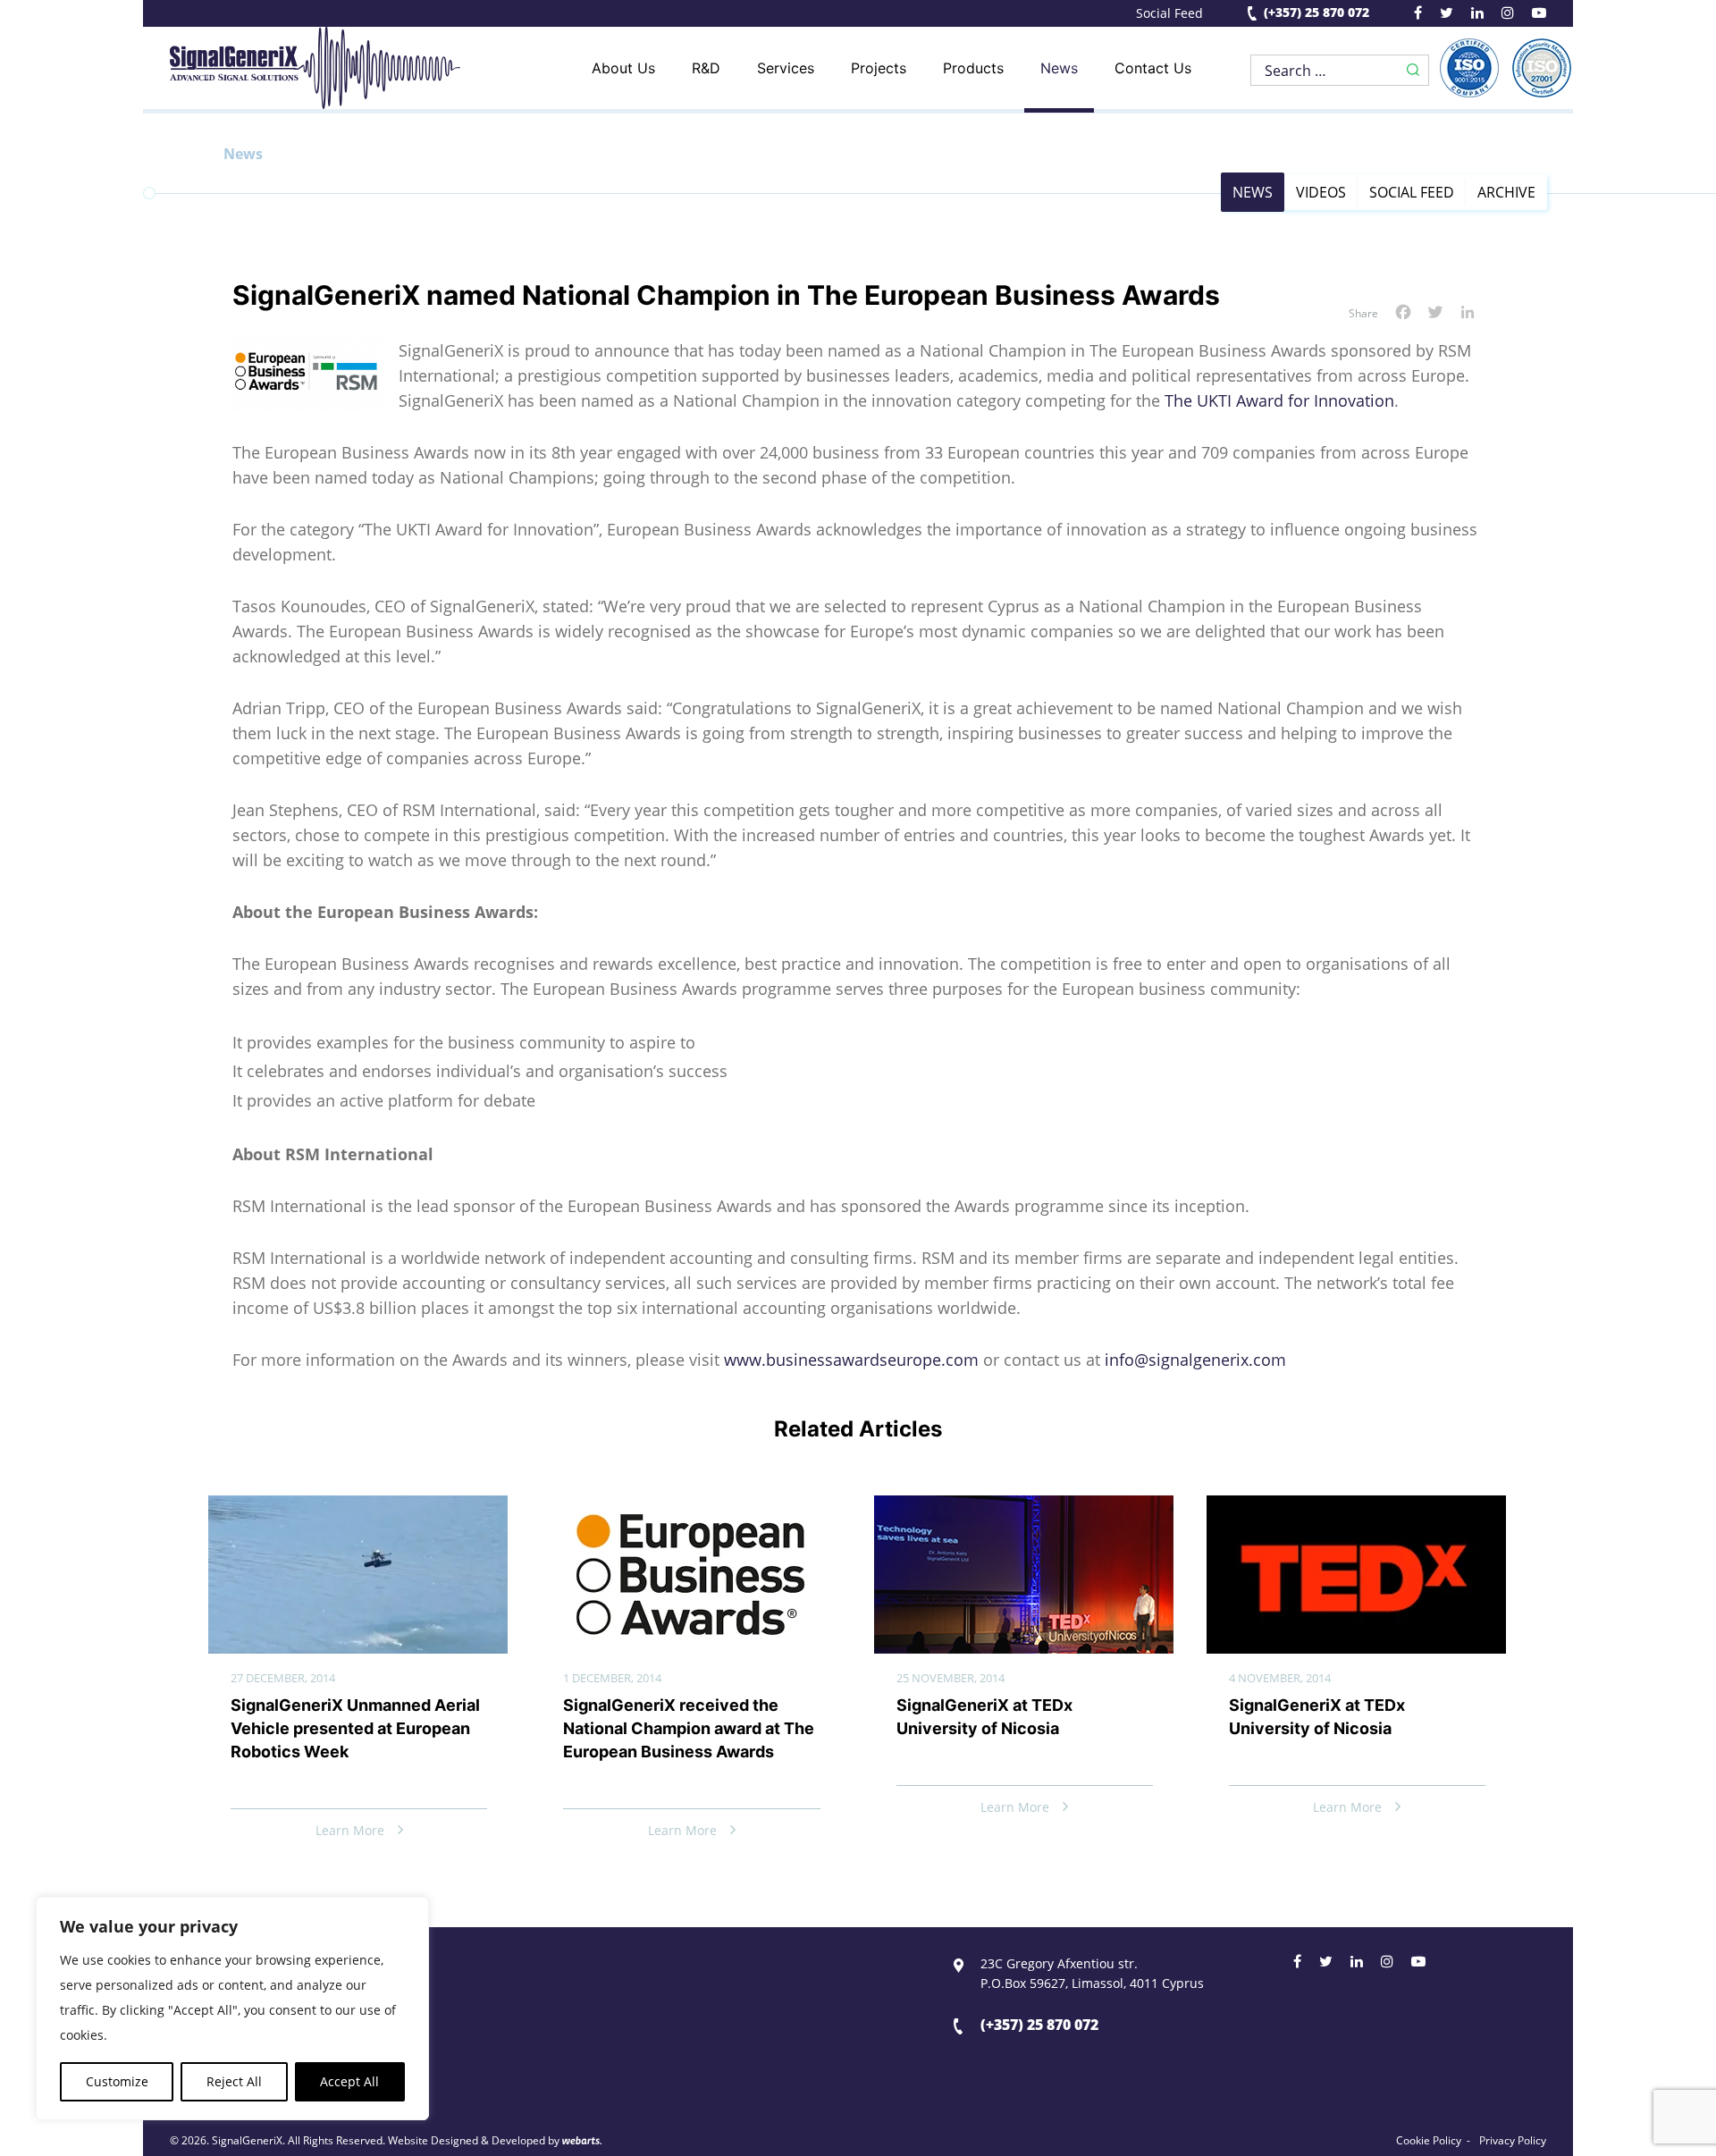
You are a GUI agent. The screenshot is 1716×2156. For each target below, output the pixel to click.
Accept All (349, 2081)
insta (1508, 15)
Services (786, 68)
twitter (1447, 15)
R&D (706, 68)
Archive (1506, 192)
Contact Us (1153, 68)
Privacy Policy (1513, 2141)
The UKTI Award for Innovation (1279, 400)
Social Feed (1169, 13)
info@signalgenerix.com (1195, 1360)
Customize (117, 2081)
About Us (623, 68)
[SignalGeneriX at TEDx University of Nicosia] (1024, 1510)
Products (973, 68)
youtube (1539, 15)
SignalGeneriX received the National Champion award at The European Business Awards (689, 1728)
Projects (879, 68)
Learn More (350, 1830)
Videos (1321, 192)
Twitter (1326, 1964)
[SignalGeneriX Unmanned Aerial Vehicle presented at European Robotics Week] (358, 1510)
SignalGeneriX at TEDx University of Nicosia (984, 1717)
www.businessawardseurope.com (851, 1360)
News (1059, 68)
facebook (1418, 15)
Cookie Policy (1429, 2141)
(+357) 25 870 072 (1316, 13)
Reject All (234, 2081)
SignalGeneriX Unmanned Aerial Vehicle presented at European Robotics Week (355, 1728)
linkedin (1477, 15)
